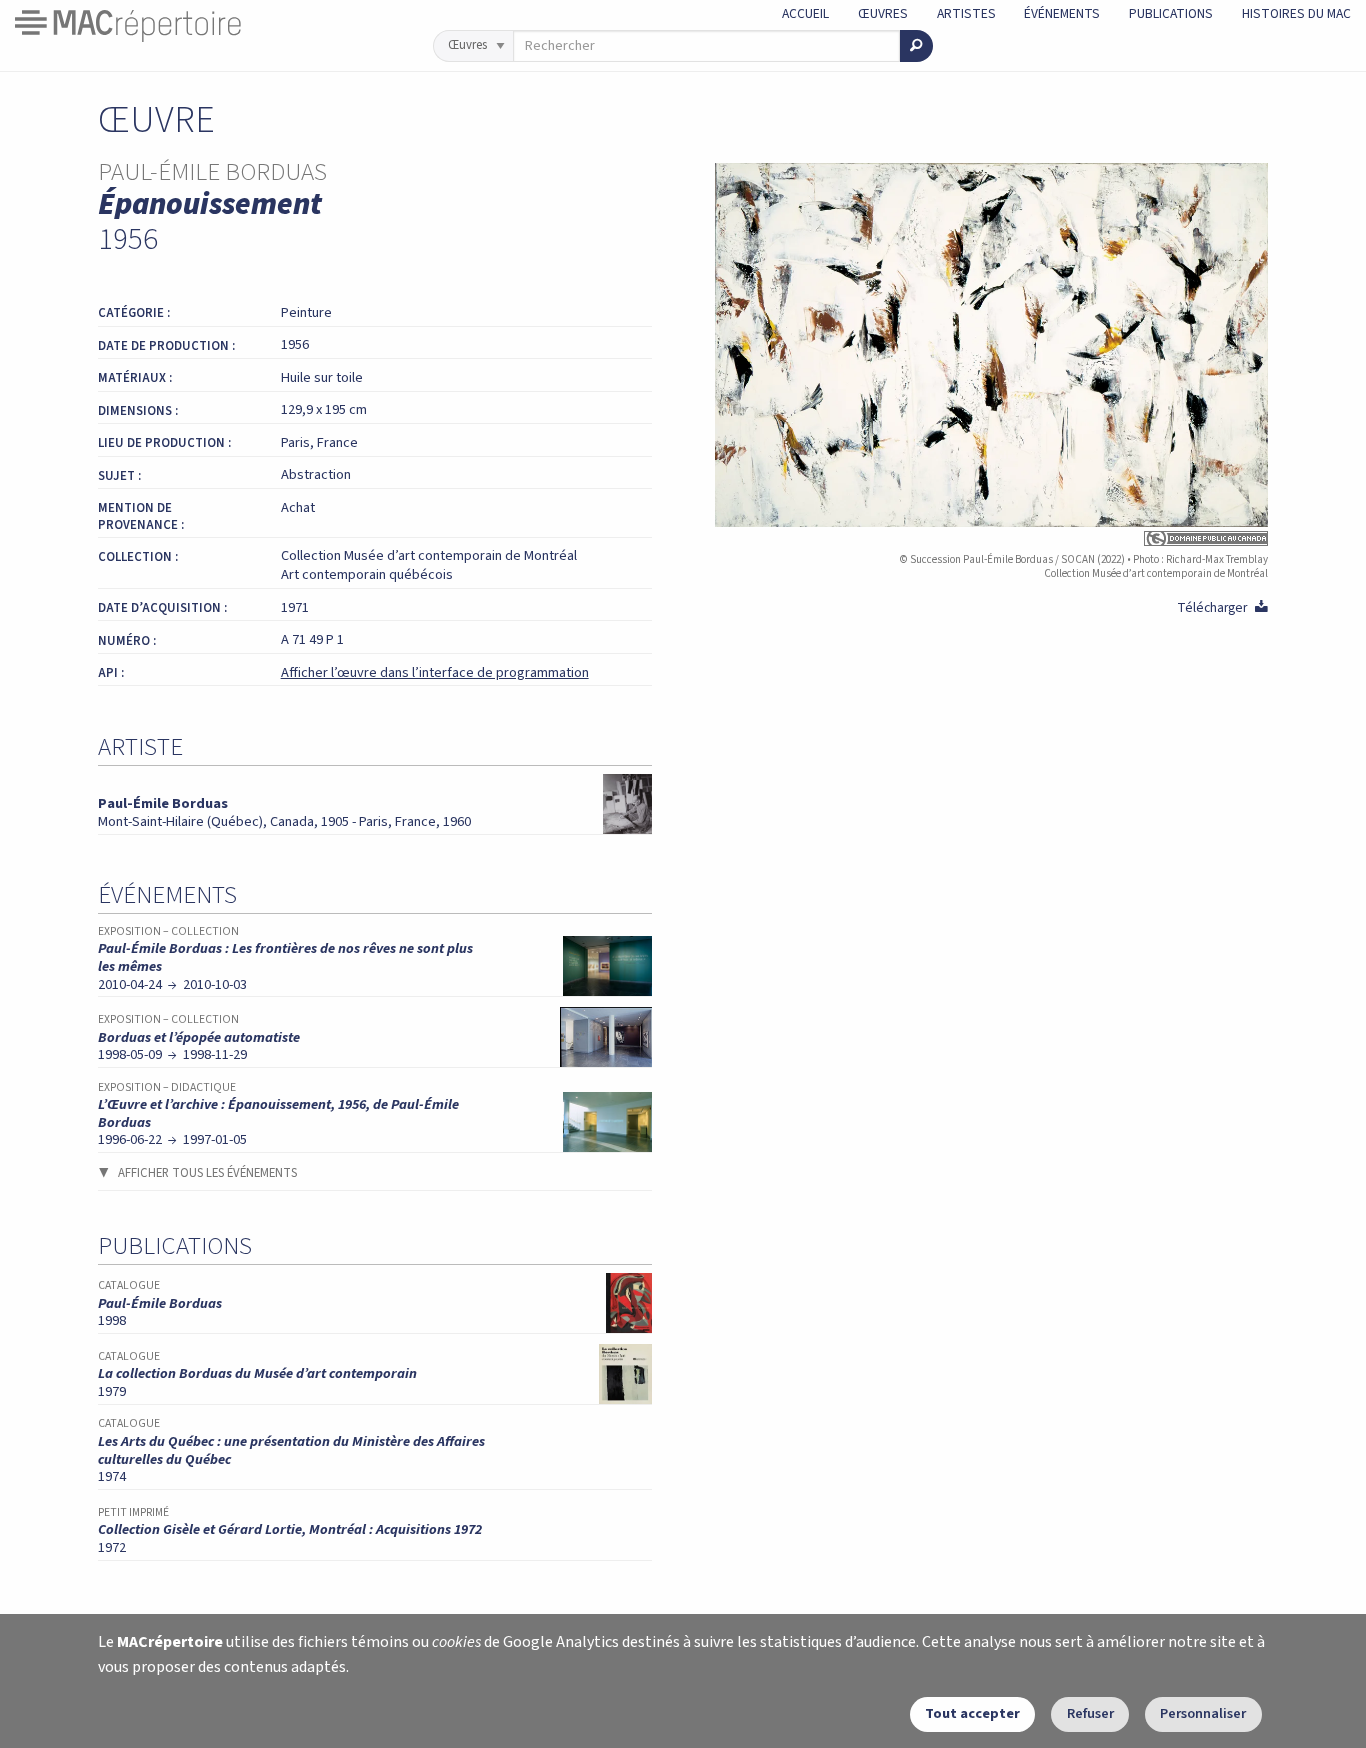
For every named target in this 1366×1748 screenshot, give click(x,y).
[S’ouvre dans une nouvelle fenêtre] (992, 538)
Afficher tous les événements (207, 1173)
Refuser (1090, 1713)
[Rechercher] (916, 46)
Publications (1171, 13)
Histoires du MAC (1296, 13)
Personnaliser (1203, 1713)
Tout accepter (972, 1713)
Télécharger (1222, 607)
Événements (1062, 13)
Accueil (805, 13)
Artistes (966, 13)
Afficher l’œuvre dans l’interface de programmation (435, 672)
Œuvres (883, 13)
